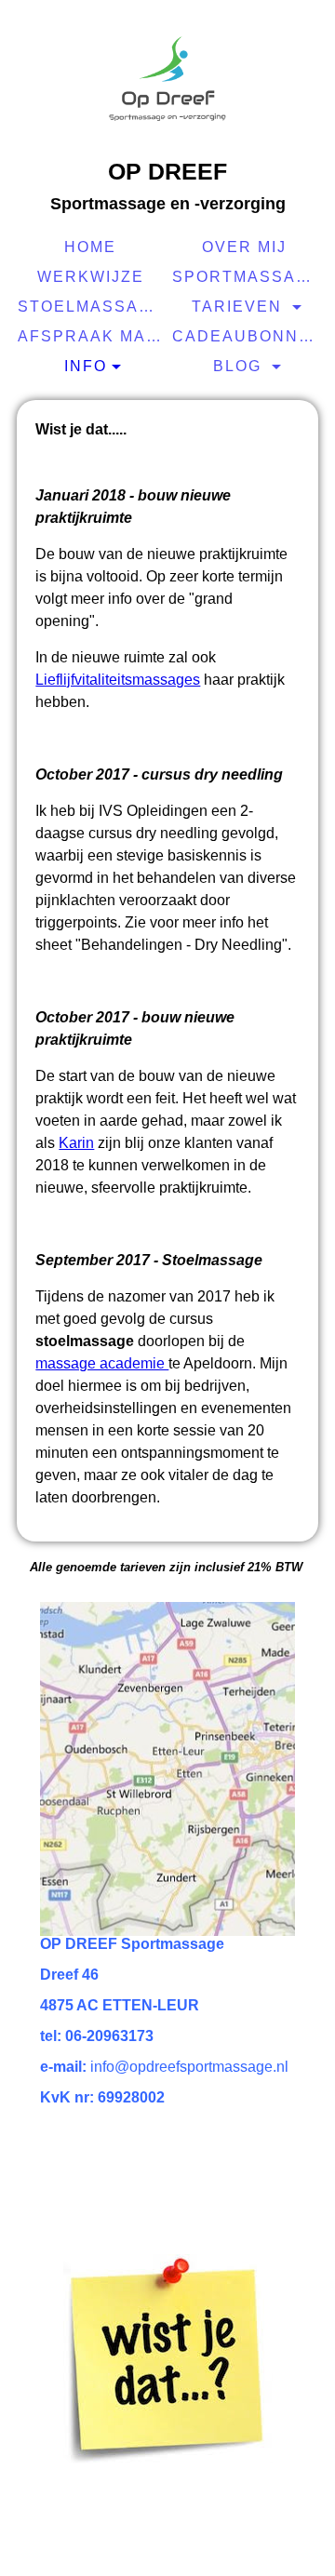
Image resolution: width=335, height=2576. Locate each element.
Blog (240, 366)
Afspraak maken (93, 336)
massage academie (102, 1363)
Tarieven (240, 307)
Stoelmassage (93, 307)
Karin (76, 1143)
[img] (167, 79)
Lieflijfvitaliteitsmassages (118, 680)
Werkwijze (91, 277)
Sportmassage (247, 277)
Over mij (244, 247)
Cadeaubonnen (247, 336)
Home (90, 247)
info (86, 366)
